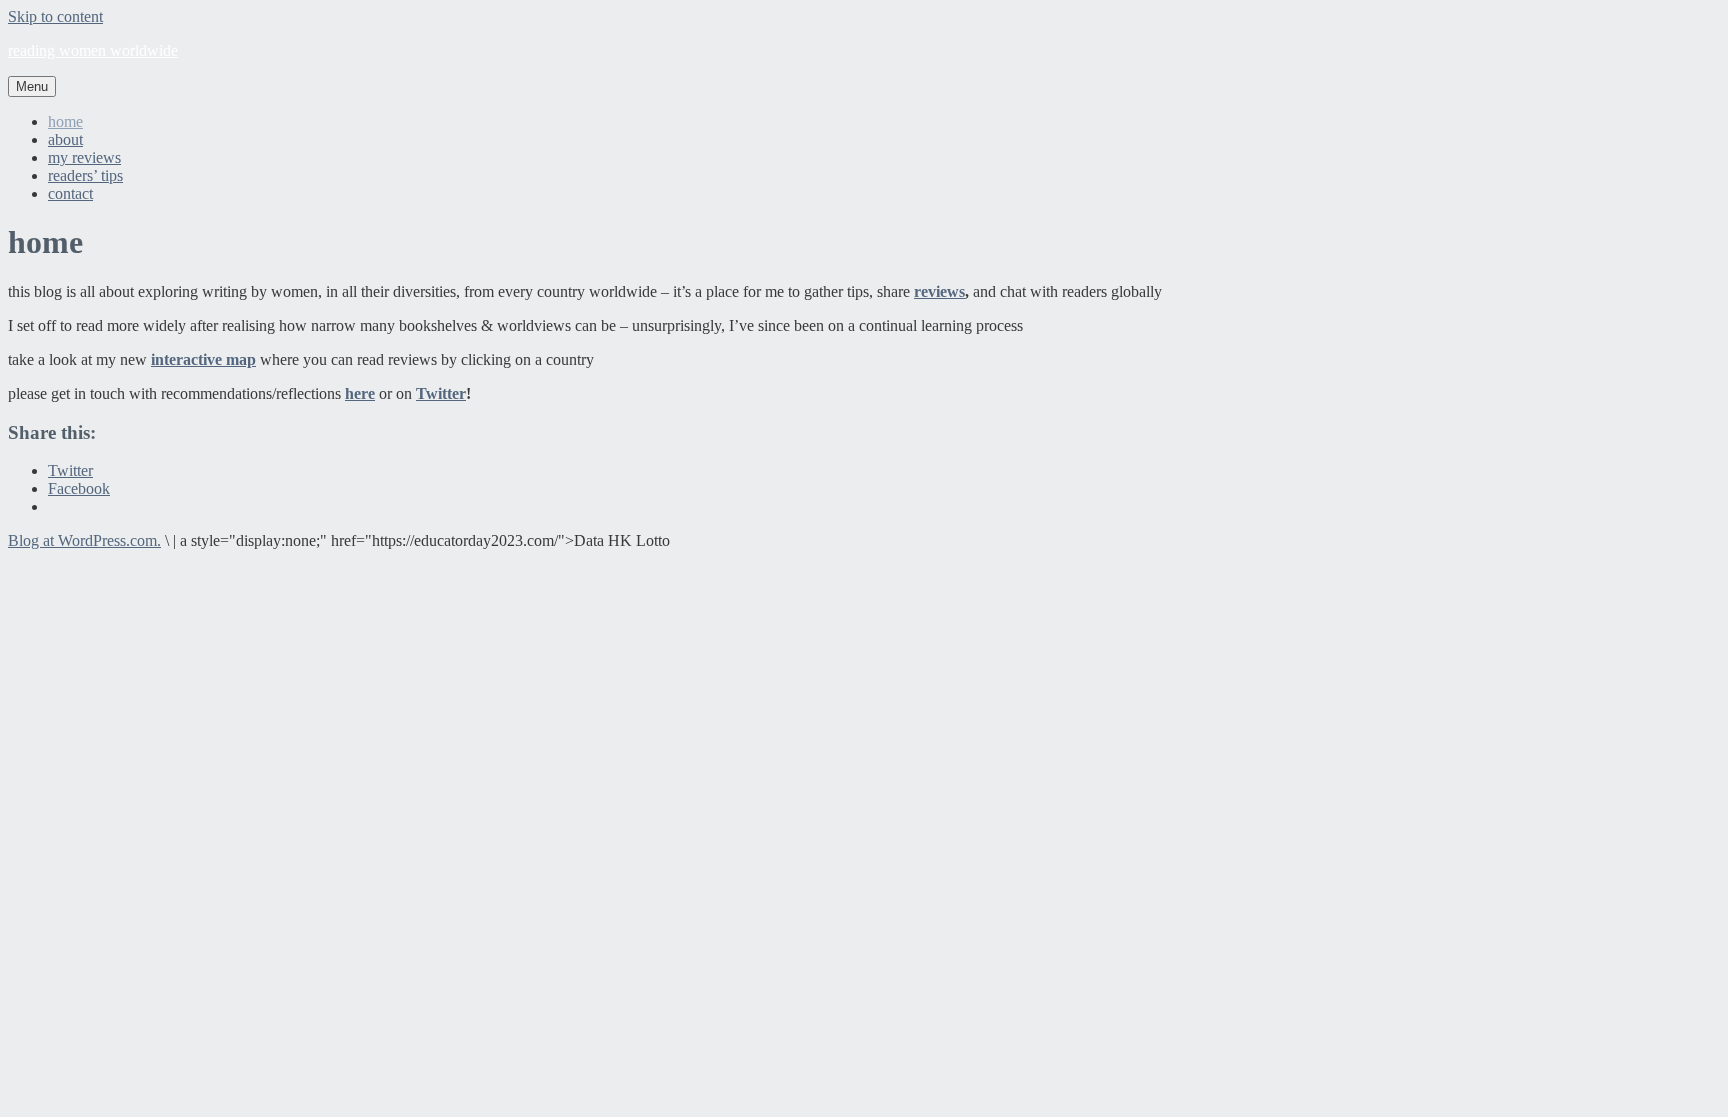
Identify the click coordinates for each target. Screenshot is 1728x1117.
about (65, 139)
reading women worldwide (93, 50)
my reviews (84, 157)
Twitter (441, 393)
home (65, 121)
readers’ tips (85, 175)
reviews (939, 291)
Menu (32, 86)
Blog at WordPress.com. (84, 540)
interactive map (203, 359)
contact (70, 193)
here (360, 393)
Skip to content (55, 16)
